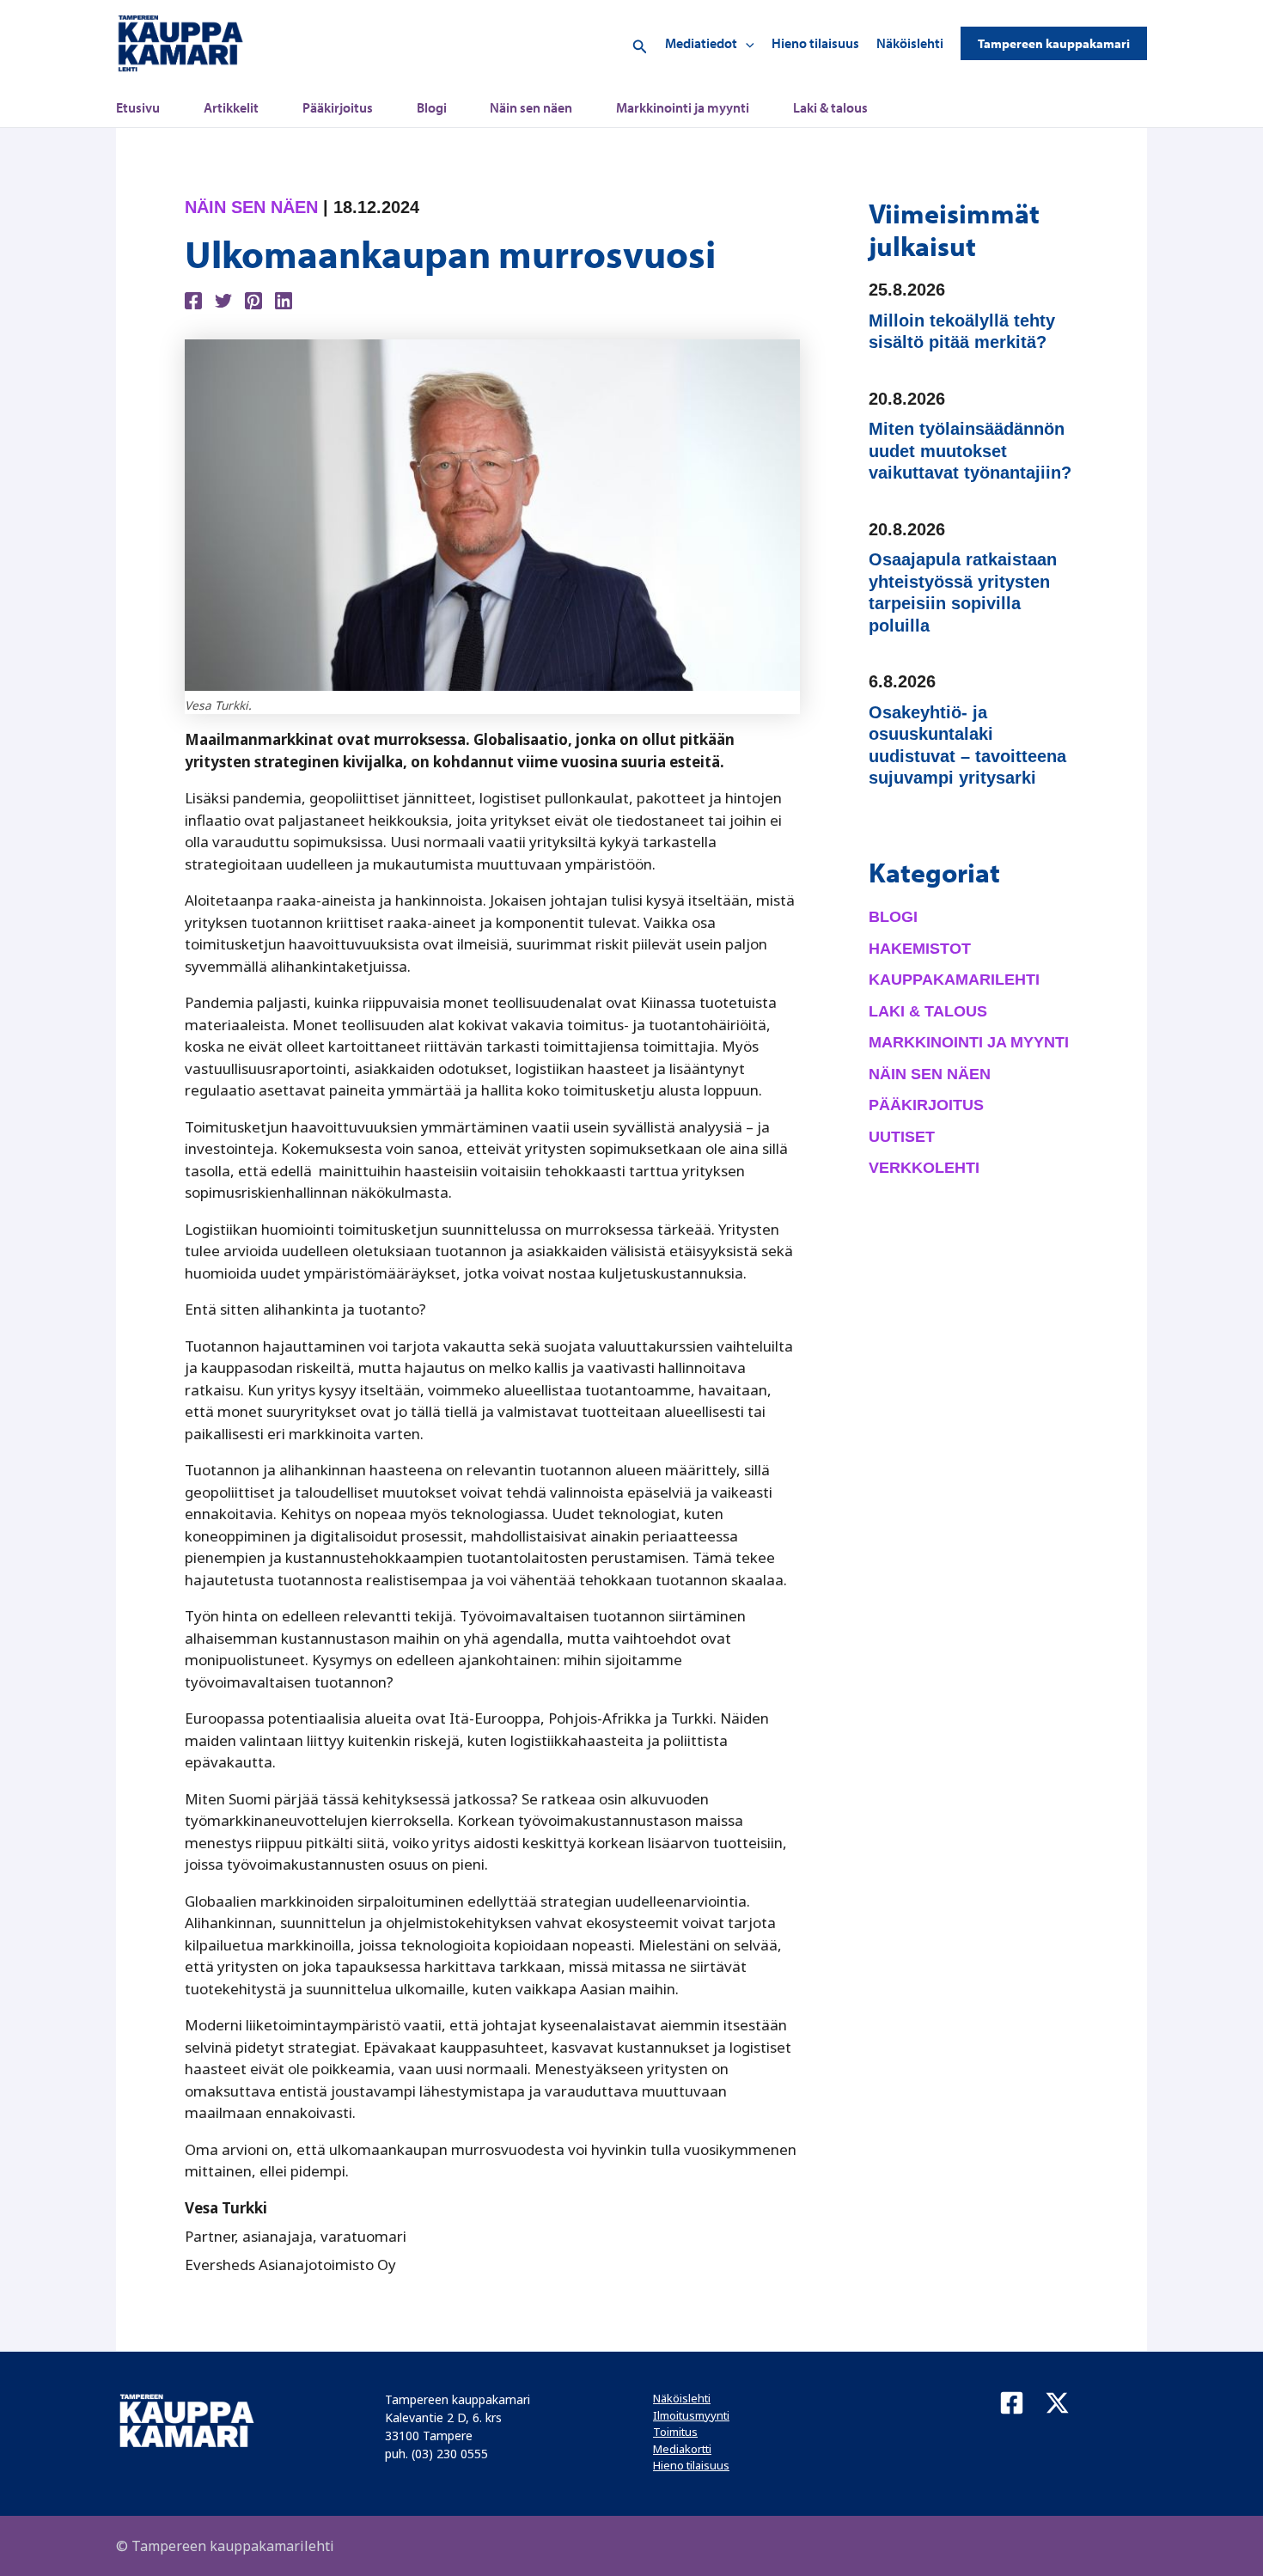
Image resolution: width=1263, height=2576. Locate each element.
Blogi (432, 107)
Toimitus (675, 2432)
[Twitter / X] (1057, 2403)
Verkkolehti (924, 1168)
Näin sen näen (531, 107)
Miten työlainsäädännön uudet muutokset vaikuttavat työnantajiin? (970, 451)
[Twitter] (223, 299)
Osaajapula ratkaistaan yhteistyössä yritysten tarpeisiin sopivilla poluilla (963, 592)
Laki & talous (830, 107)
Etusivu (138, 107)
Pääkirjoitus (338, 107)
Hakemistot (920, 949)
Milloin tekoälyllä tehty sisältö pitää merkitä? (962, 332)
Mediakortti (682, 2449)
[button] (640, 43)
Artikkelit (231, 107)
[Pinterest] (253, 299)
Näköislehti (910, 43)
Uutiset (902, 1137)
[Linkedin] (284, 299)
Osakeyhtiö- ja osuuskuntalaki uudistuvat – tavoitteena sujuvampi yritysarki (967, 745)
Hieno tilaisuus (815, 43)
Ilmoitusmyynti (691, 2415)
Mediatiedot (701, 43)
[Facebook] (193, 299)
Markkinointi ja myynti (683, 107)
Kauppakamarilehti (954, 980)
